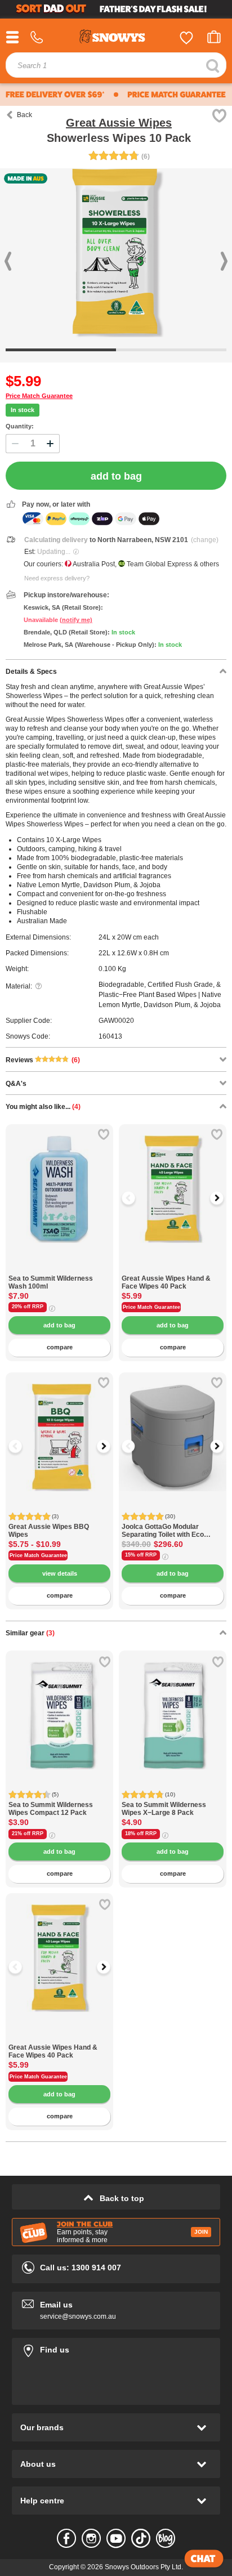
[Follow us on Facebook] (66, 2538)
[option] (173, 1178)
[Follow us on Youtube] (116, 2538)
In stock (23, 410)
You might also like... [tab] (43, 1107)
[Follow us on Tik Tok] (141, 2538)
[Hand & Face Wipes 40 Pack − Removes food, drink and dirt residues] (173, 1269)
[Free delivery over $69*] (55, 95)
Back (24, 115)
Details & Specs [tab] (31, 672)
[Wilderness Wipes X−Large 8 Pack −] (173, 1704)
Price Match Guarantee (39, 396)
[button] (136, 1198)
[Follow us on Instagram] (91, 2538)
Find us (116, 2348)
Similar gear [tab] (30, 1633)
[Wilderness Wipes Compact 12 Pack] (59, 1704)
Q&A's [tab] (16, 1084)
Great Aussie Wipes (119, 123)
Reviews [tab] (43, 1060)
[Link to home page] (116, 38)
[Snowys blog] (166, 2538)
